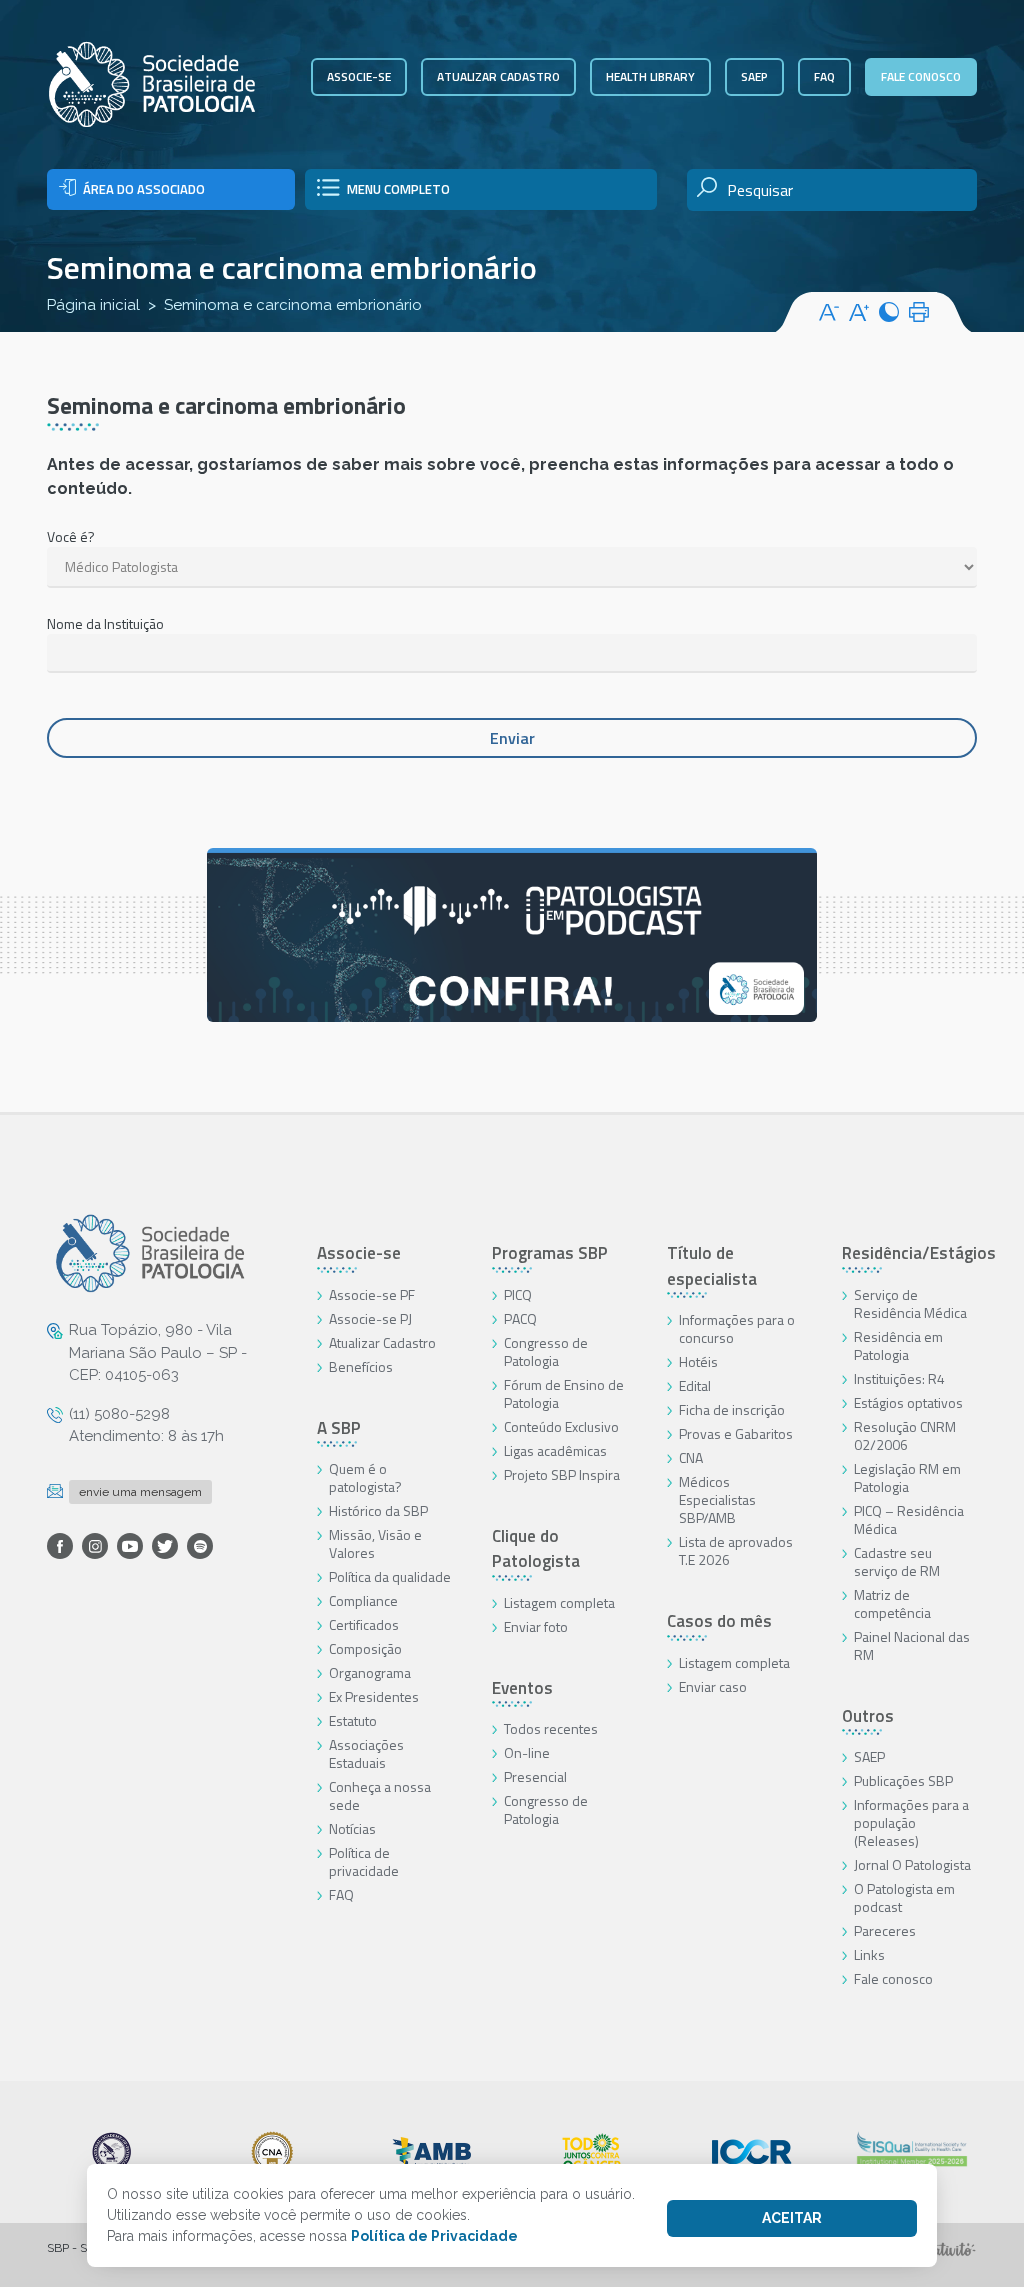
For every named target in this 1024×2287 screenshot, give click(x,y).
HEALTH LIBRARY (650, 76)
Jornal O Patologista (912, 1864)
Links (869, 1954)
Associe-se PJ (370, 1318)
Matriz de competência (892, 1603)
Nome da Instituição (105, 623)
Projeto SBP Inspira (562, 1474)
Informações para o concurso (737, 1328)
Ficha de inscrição (732, 1409)
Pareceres (885, 1930)
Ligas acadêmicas (555, 1450)
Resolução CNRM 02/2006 (905, 1435)
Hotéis (698, 1361)
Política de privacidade (364, 1861)
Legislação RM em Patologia (907, 1477)
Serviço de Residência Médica (910, 1303)
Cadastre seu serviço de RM (897, 1561)
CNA (691, 1457)
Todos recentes (551, 1728)
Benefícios (361, 1366)
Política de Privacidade (434, 2236)
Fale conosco (921, 76)
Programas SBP (550, 1253)
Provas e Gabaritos (736, 1433)
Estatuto (353, 1720)
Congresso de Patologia (546, 1351)
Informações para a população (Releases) (911, 1822)
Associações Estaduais (366, 1753)
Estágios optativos (908, 1402)
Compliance (363, 1600)
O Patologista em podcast (904, 1897)
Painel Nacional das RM (912, 1645)
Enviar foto (536, 1626)
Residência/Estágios (919, 1253)
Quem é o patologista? (365, 1477)
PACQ (520, 1318)
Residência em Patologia (898, 1345)
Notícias (352, 1828)
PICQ (518, 1294)
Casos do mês (719, 1621)
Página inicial (93, 305)
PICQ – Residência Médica (909, 1519)
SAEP (754, 76)
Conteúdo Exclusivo (561, 1426)
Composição (365, 1648)
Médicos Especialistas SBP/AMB (717, 1499)
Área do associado (144, 189)
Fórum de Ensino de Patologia (564, 1393)
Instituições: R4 (899, 1378)
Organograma (370, 1672)
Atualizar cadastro (498, 76)
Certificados (364, 1624)
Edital (695, 1385)
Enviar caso (713, 1686)
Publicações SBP (903, 1780)
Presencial (535, 1776)
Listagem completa (559, 1602)
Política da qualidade (390, 1576)
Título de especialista (712, 1266)
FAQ (824, 76)
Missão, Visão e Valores (375, 1543)
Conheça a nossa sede (380, 1795)
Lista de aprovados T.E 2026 (736, 1550)
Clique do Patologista (536, 1549)
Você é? (71, 536)
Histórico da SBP (378, 1510)
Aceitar (792, 2218)
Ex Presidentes (374, 1696)
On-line (527, 1752)
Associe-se (359, 76)
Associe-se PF (372, 1294)
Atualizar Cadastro (382, 1342)
